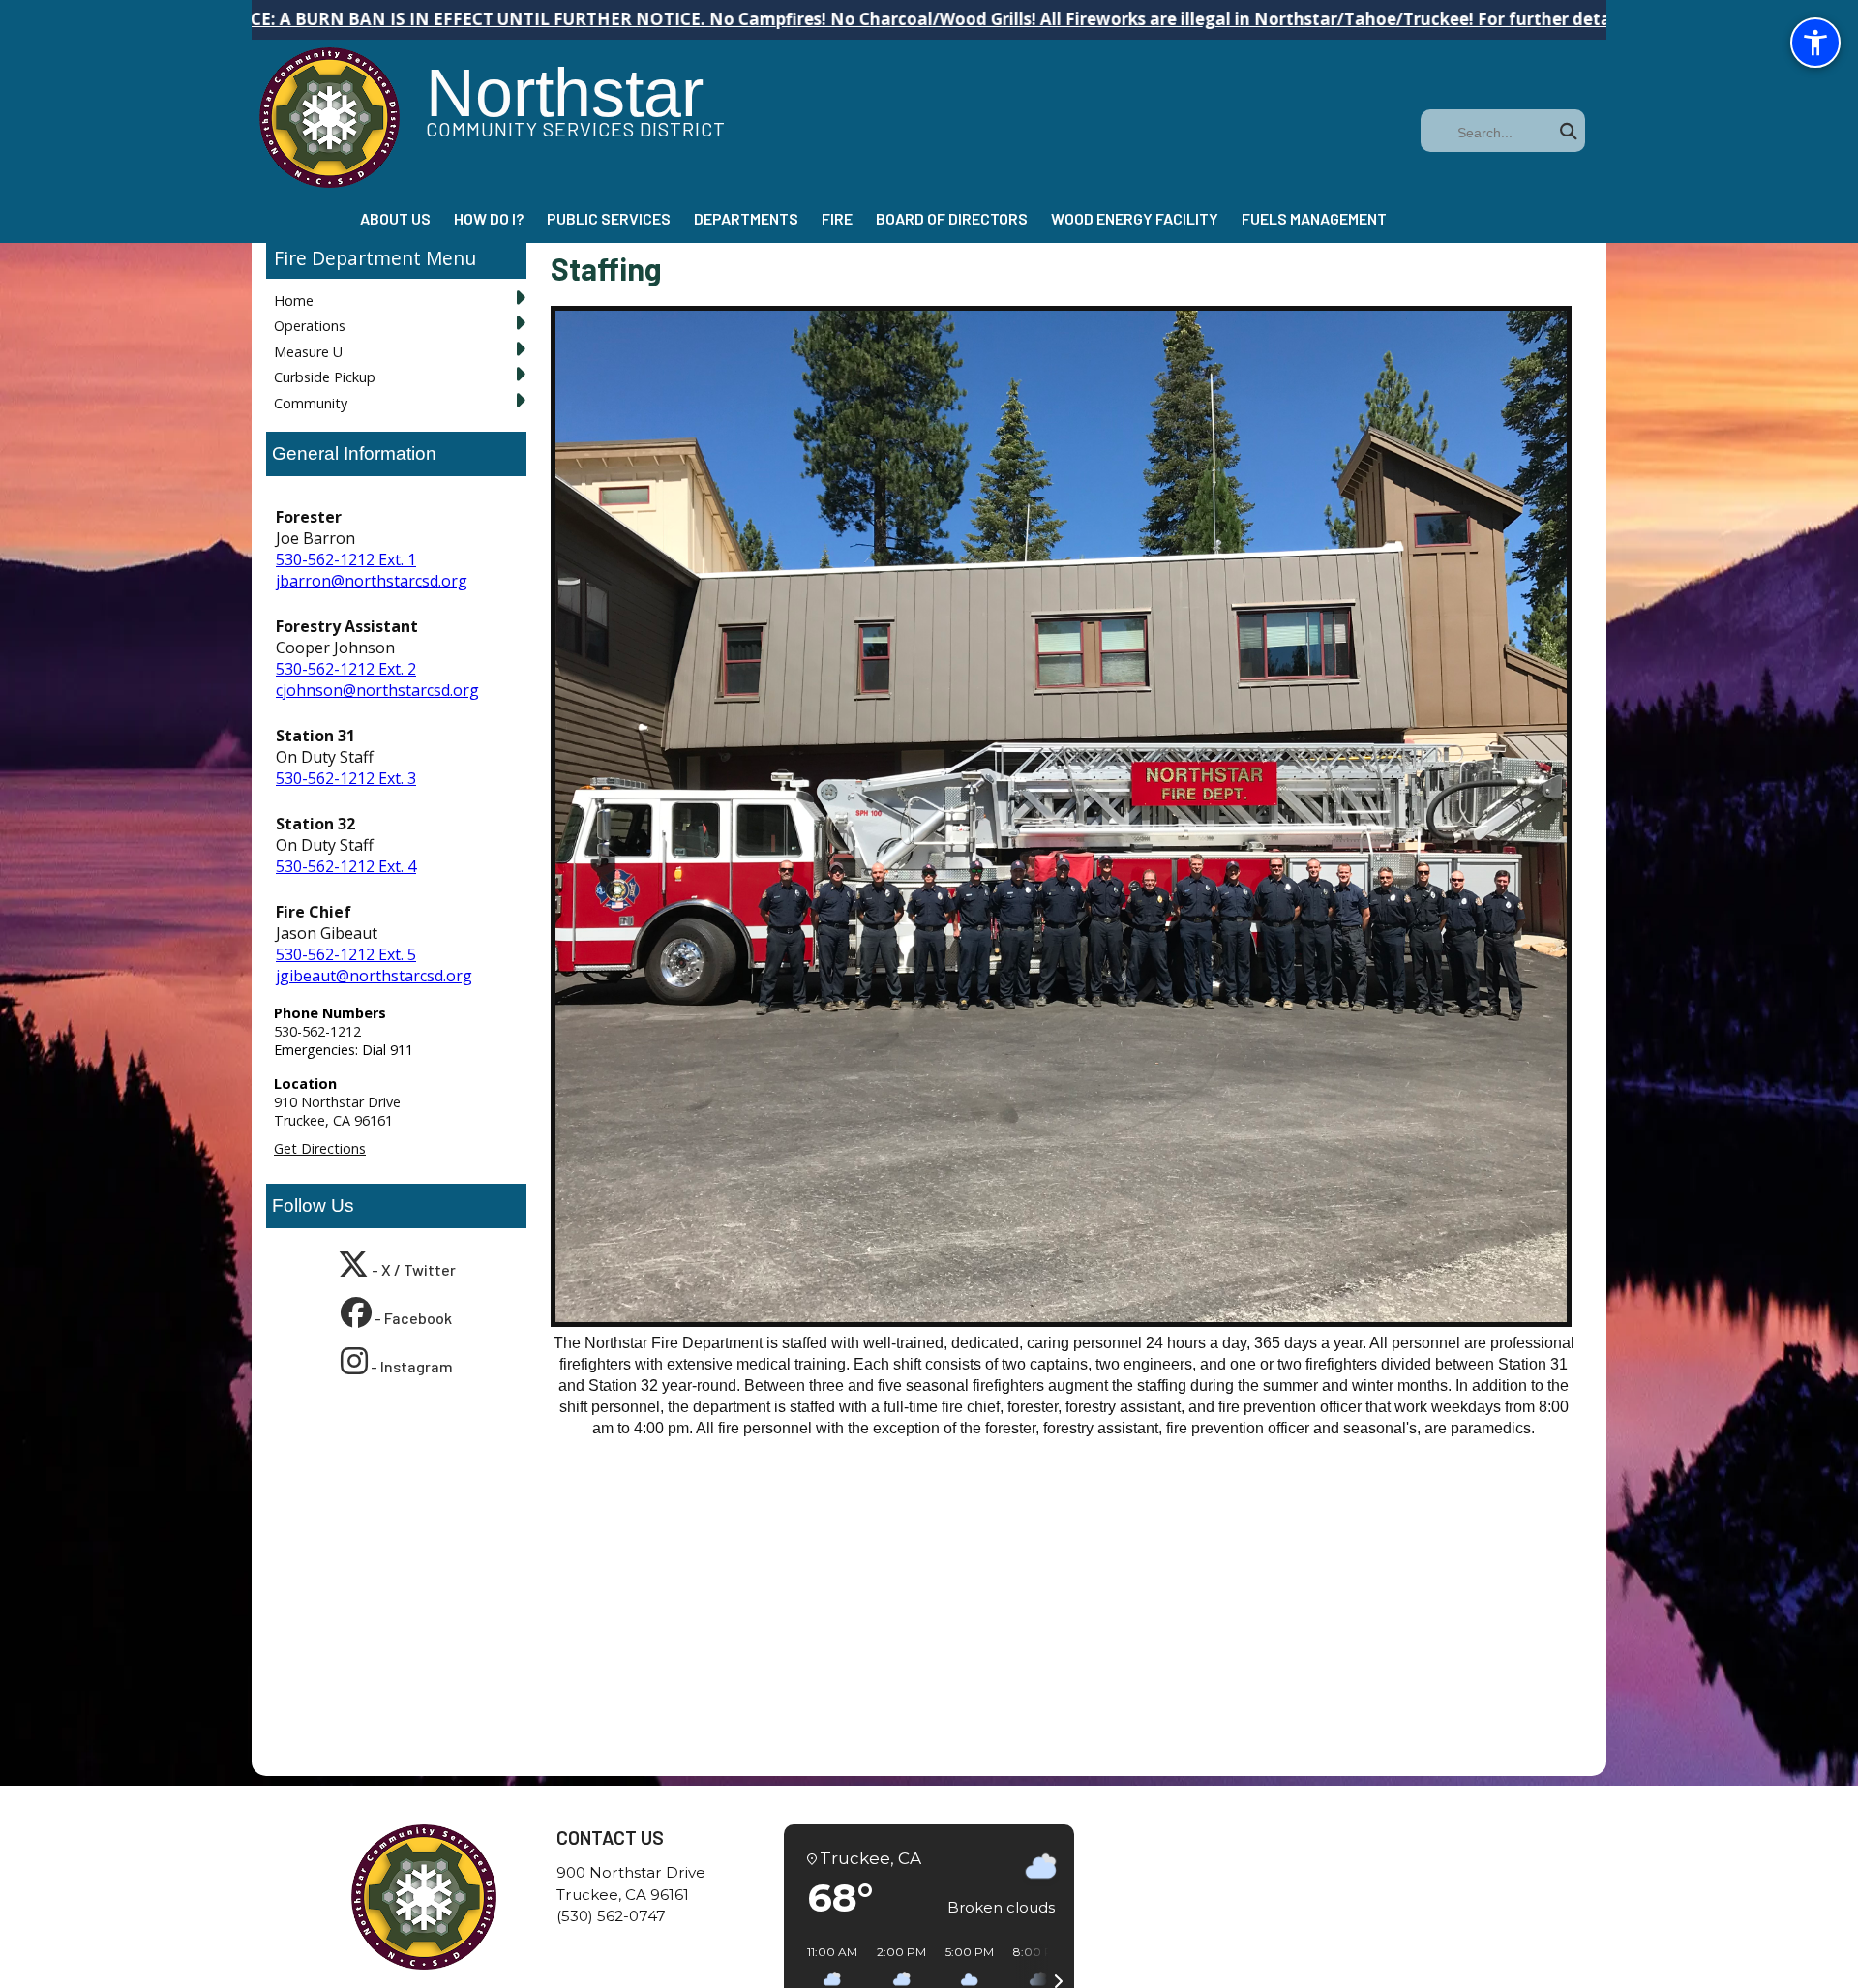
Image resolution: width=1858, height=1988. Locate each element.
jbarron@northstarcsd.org (372, 581)
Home (294, 301)
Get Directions (320, 1148)
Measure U (308, 352)
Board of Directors (952, 218)
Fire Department (347, 258)
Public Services (609, 218)
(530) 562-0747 (611, 1916)
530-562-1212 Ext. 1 (346, 559)
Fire (837, 218)
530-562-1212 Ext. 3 (346, 778)
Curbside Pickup (325, 377)
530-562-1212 (317, 1031)
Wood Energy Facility (1135, 218)
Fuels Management (1314, 218)
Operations (310, 326)
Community (311, 403)
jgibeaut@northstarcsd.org (374, 976)
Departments (746, 218)
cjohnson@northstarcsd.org (377, 690)
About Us (395, 218)
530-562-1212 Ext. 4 (346, 866)
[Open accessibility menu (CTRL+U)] (1815, 43)
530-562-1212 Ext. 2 (346, 669)
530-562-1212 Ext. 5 (346, 954)
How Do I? (489, 218)
